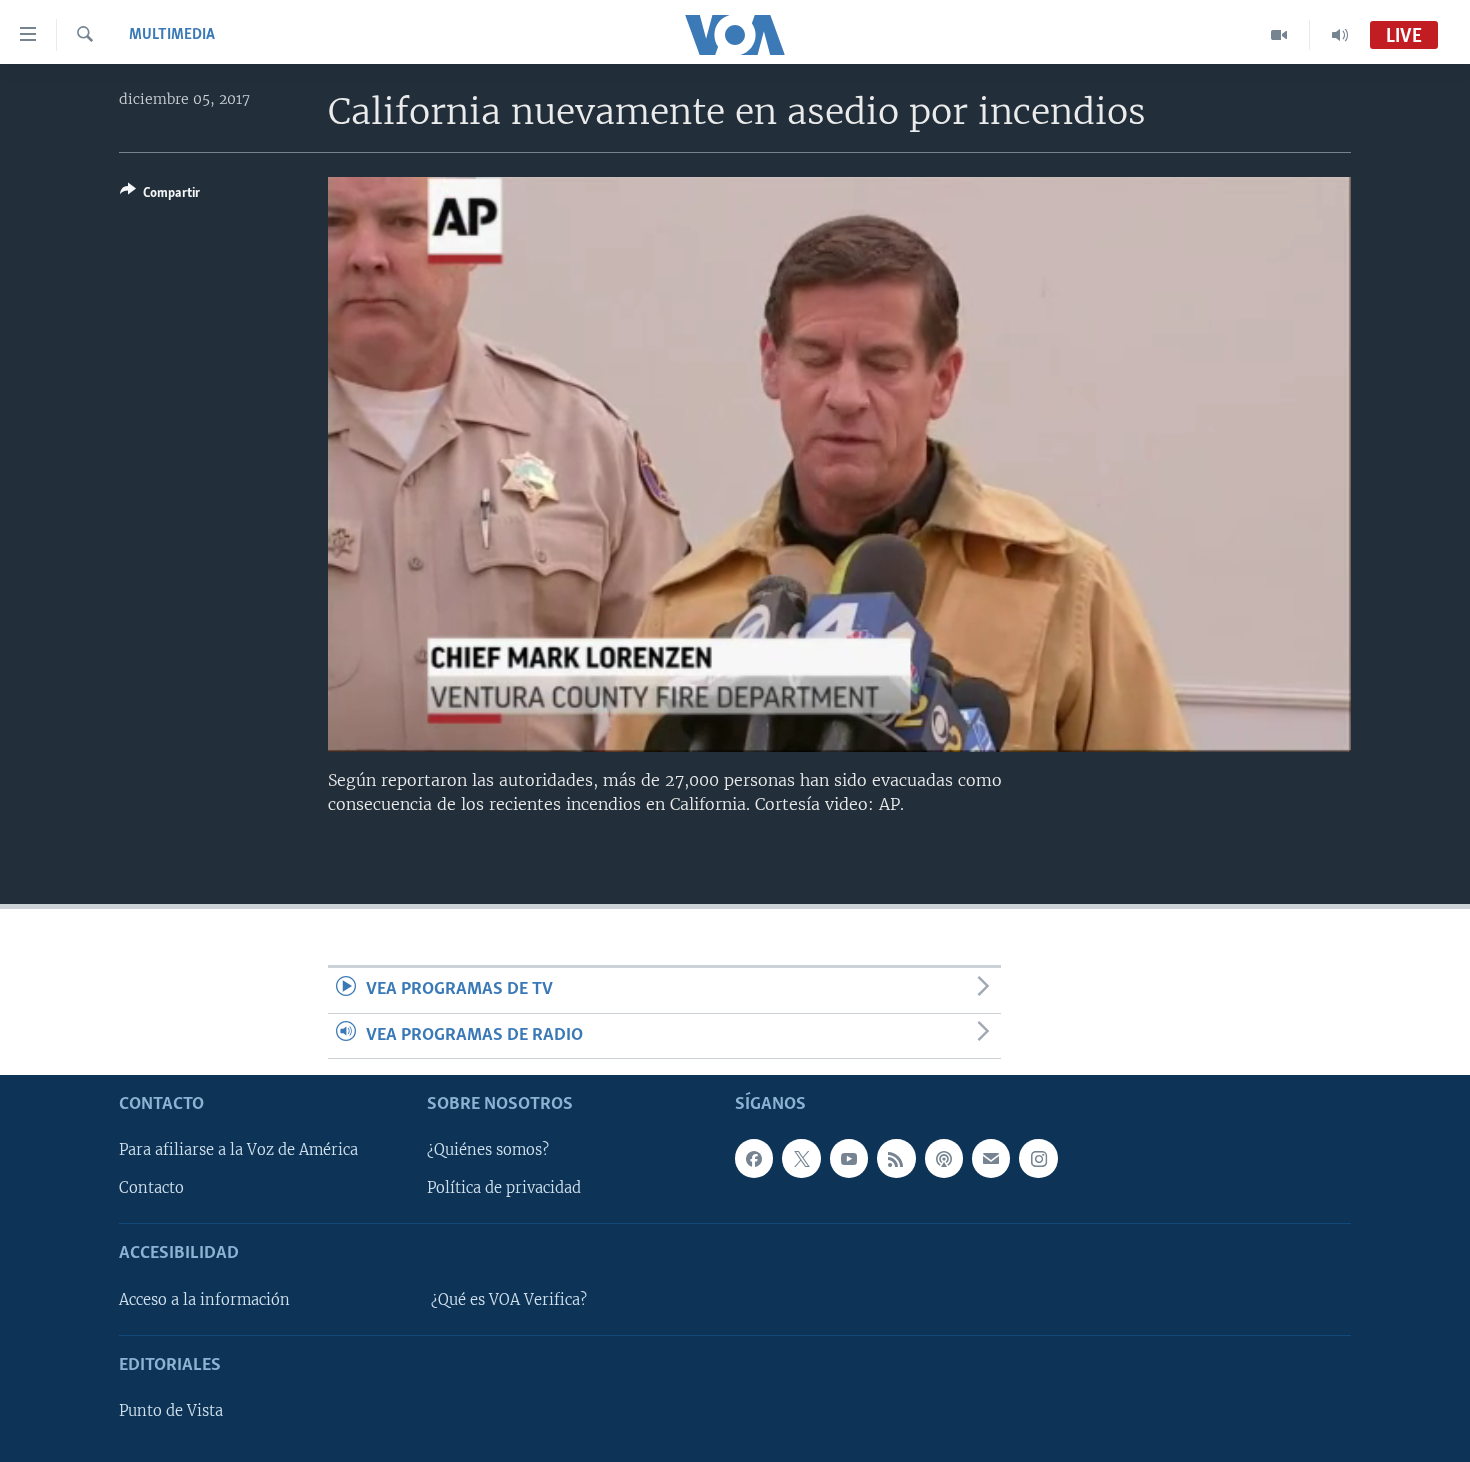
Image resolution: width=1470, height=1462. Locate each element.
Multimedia (172, 35)
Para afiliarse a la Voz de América (238, 1150)
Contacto (151, 1188)
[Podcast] (944, 1158)
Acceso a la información (204, 1300)
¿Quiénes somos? (488, 1150)
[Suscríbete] (991, 1158)
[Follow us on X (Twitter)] (801, 1158)
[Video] (1279, 35)
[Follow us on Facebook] (754, 1158)
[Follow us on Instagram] (1038, 1158)
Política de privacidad (504, 1188)
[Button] (160, 196)
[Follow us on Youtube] (849, 1158)
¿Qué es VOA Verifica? (509, 1300)
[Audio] (1340, 35)
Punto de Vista (171, 1411)
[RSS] (896, 1158)
